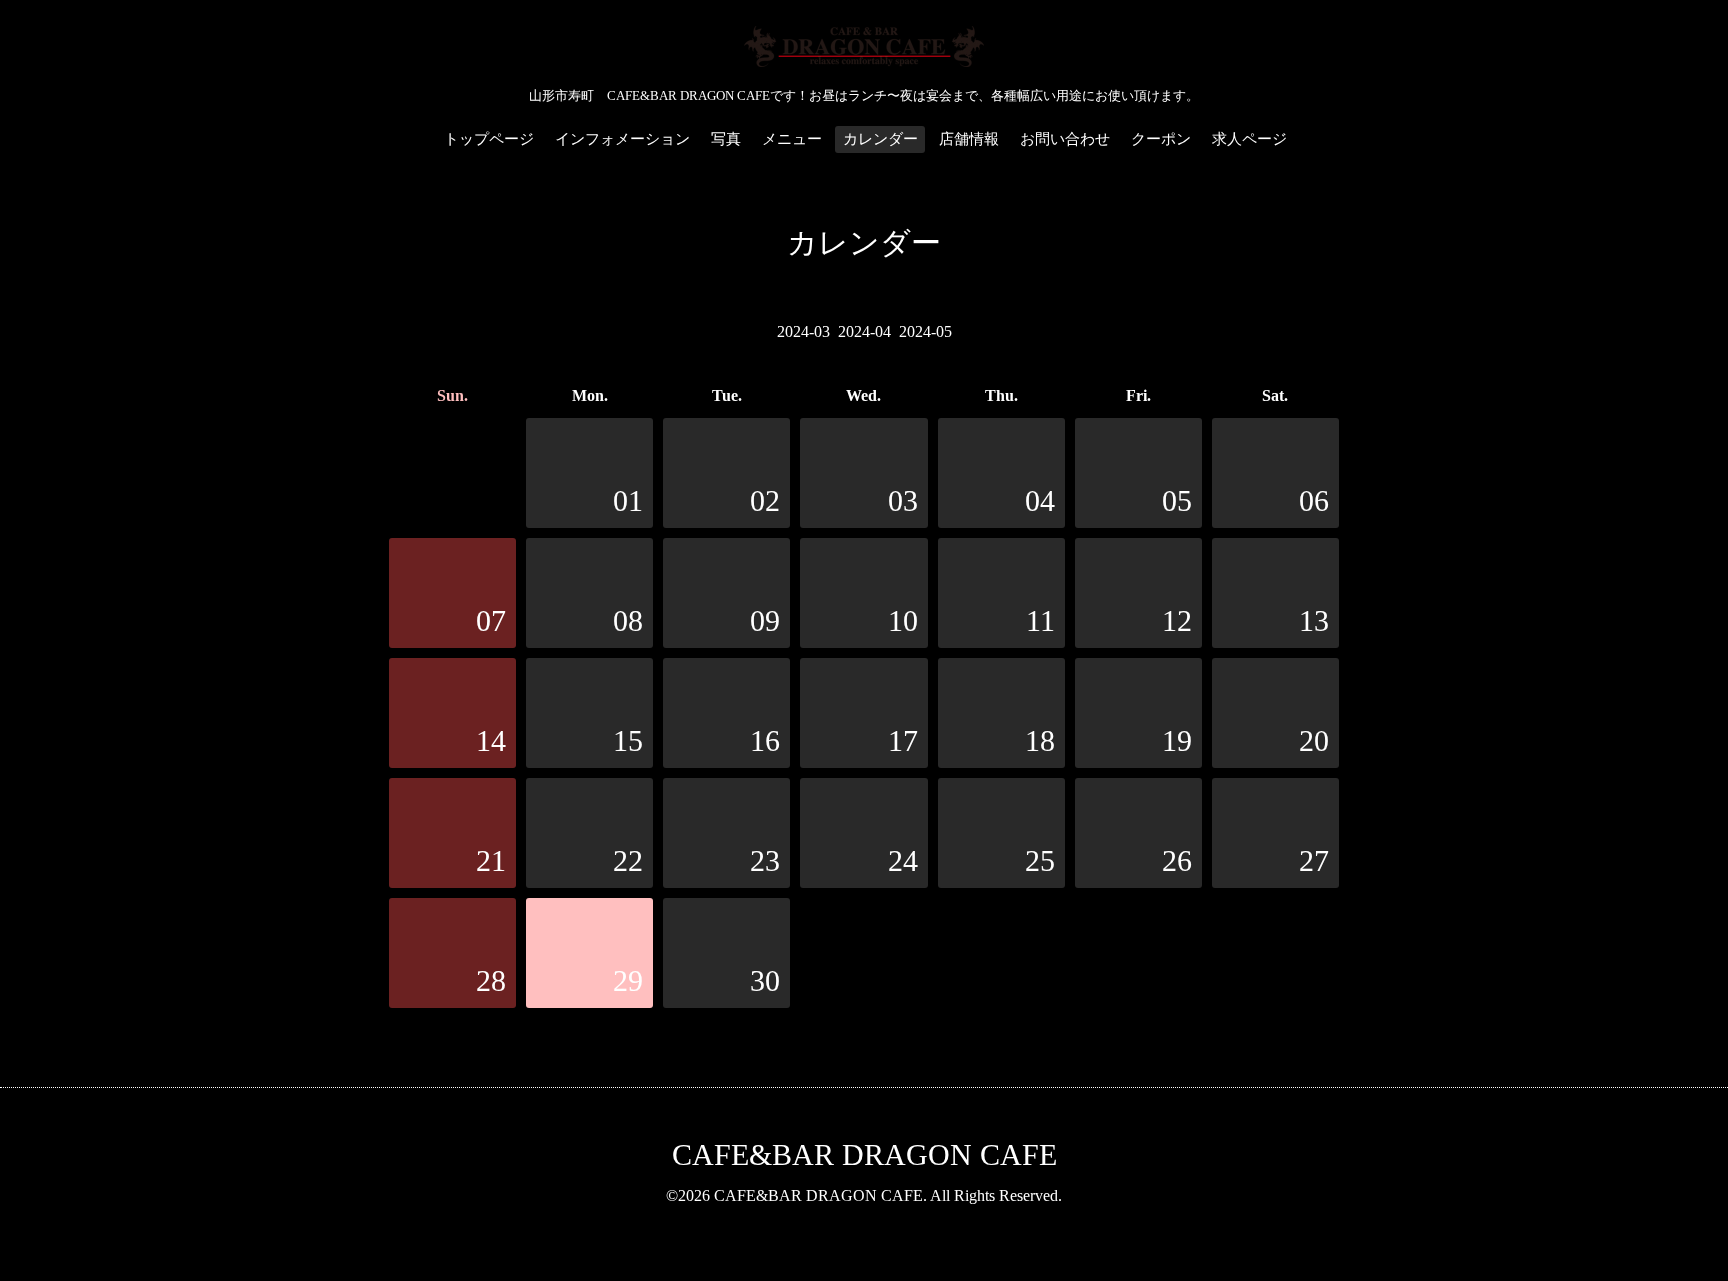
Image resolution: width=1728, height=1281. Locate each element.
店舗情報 (969, 139)
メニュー (792, 139)
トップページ (489, 139)
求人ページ (1249, 139)
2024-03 (803, 331)
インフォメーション (622, 139)
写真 (726, 139)
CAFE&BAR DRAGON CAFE (864, 1154)
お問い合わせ (1065, 139)
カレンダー (880, 139)
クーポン (1161, 139)
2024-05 (925, 331)
